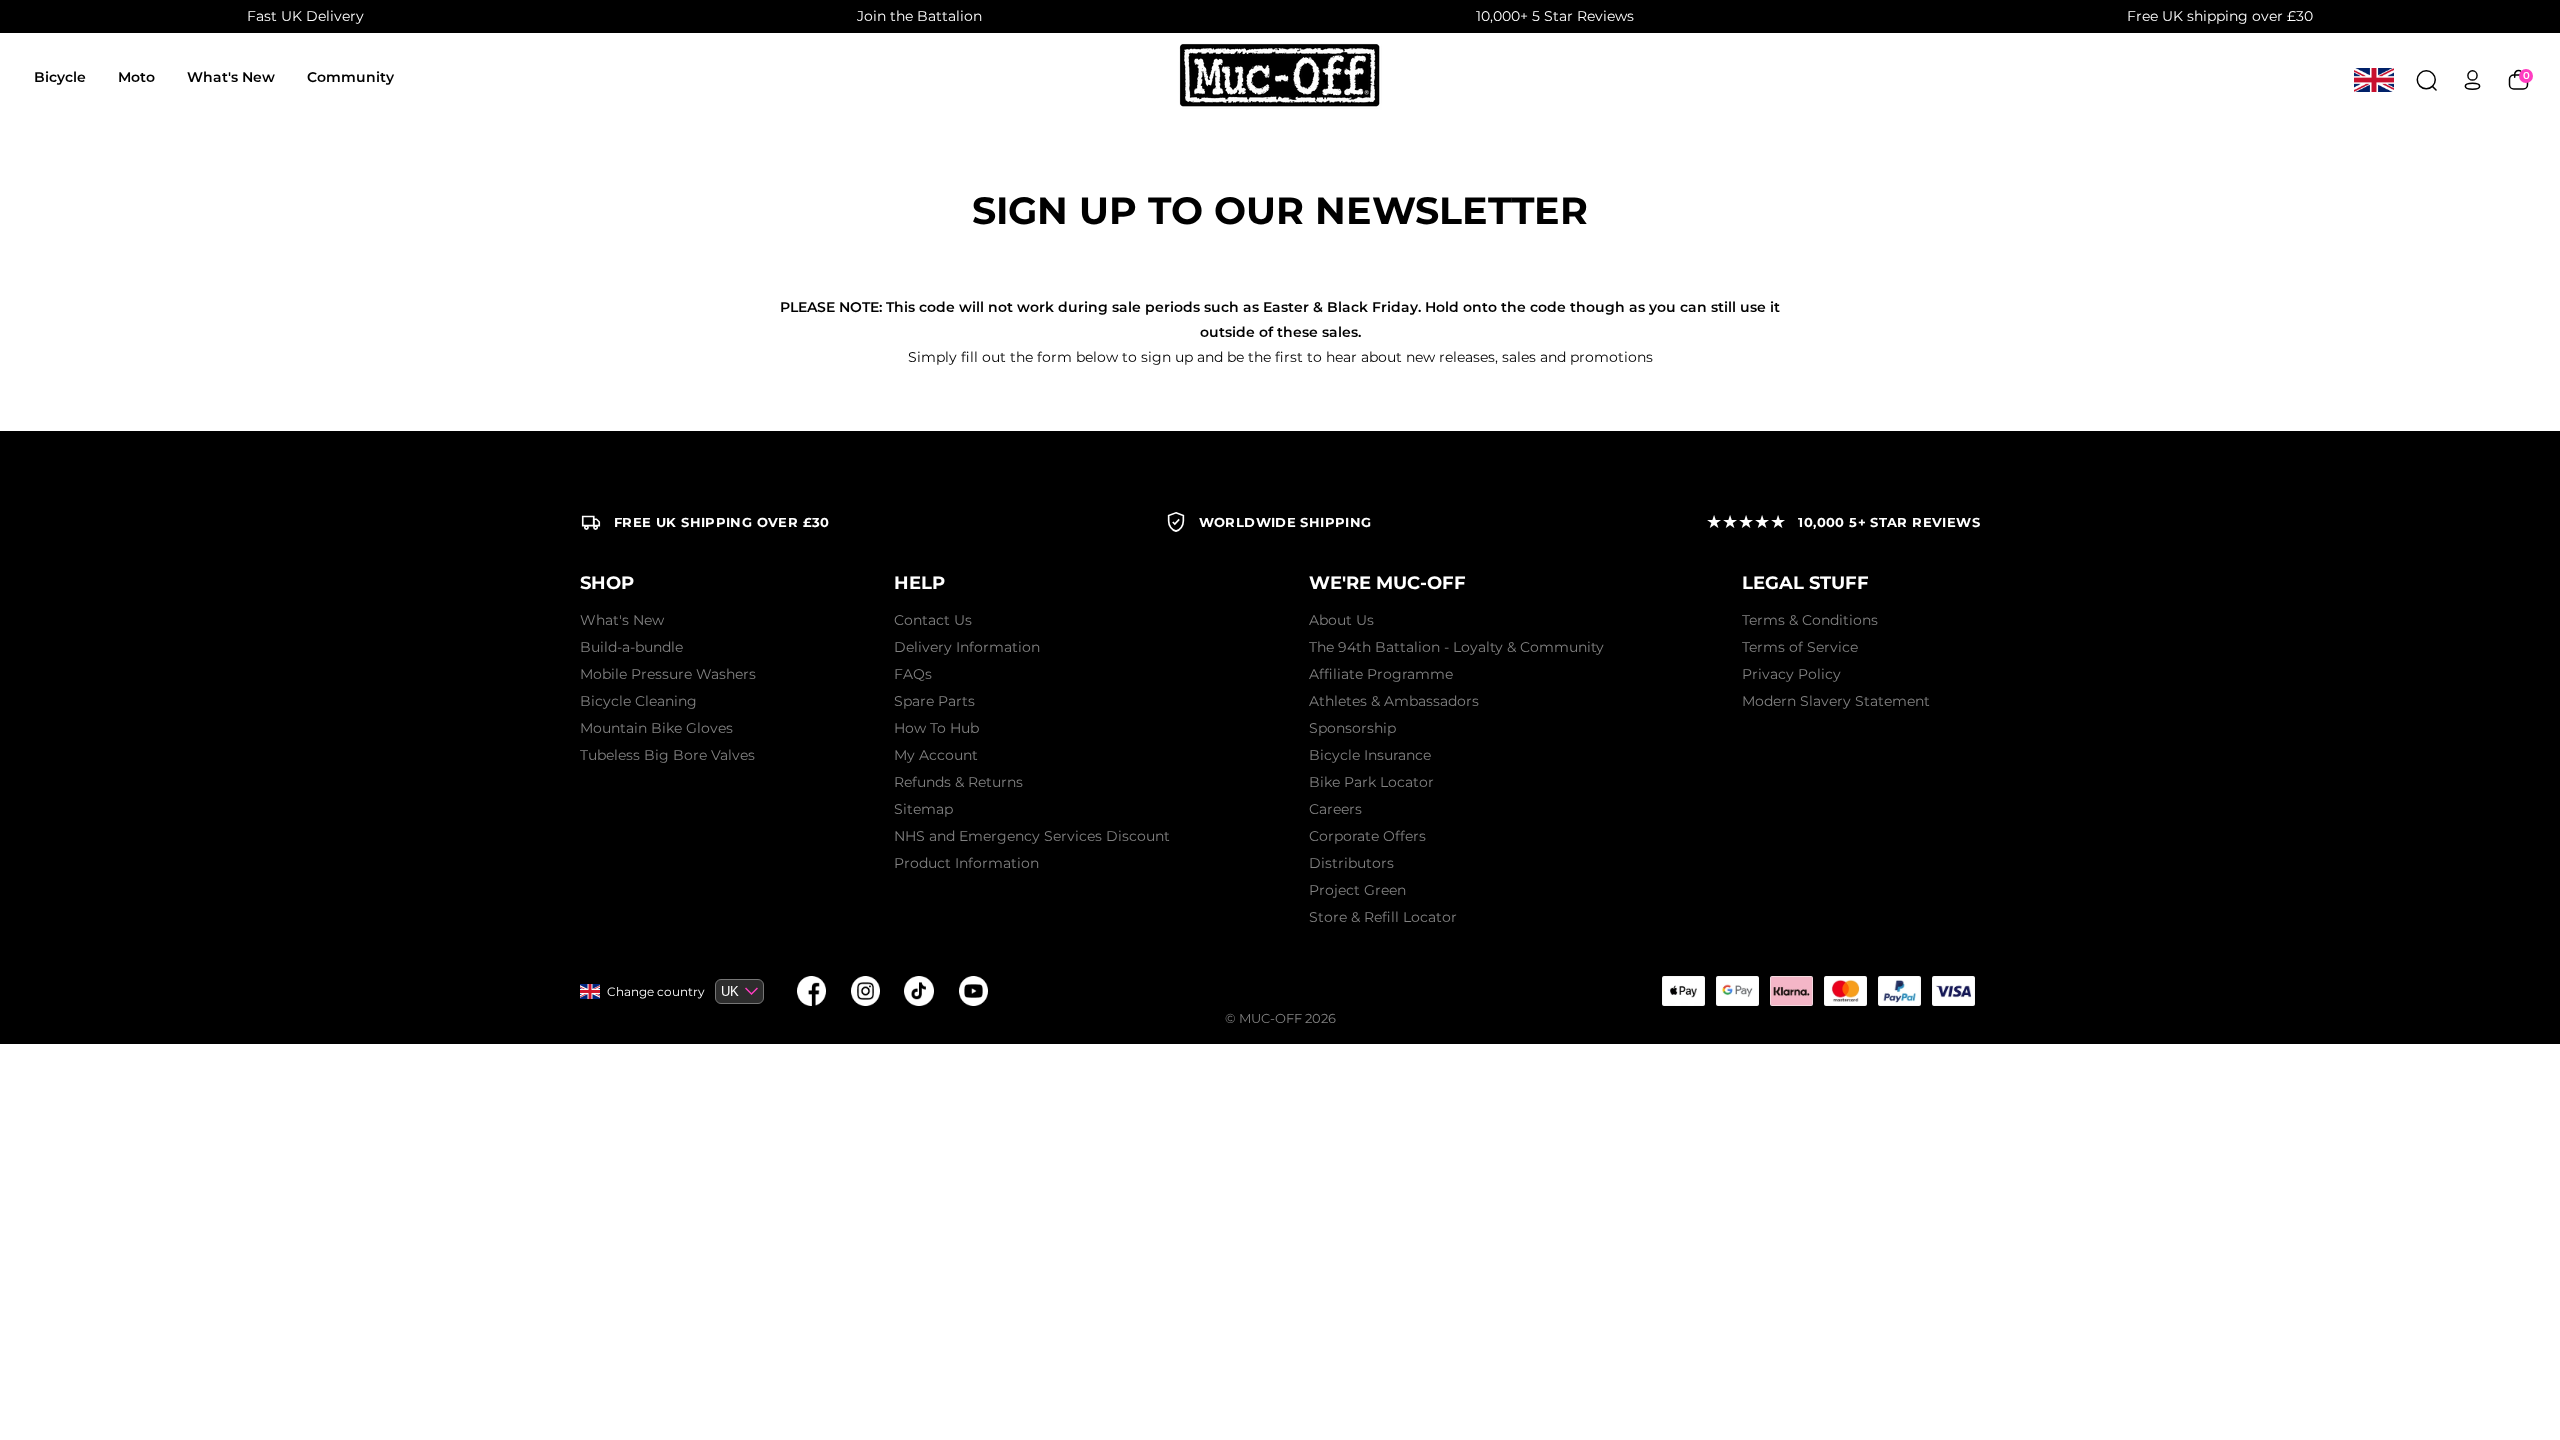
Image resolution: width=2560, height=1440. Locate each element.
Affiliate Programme (1381, 674)
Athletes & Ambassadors (1394, 701)
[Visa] (1953, 991)
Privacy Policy (1791, 674)
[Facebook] (811, 991)
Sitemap (923, 809)
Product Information (966, 863)
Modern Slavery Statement (1836, 701)
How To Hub (936, 728)
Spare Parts (934, 701)
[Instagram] (865, 991)
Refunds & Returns (958, 782)
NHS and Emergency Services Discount (1032, 836)
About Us (1341, 620)
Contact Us (933, 620)
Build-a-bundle (631, 647)
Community (350, 77)
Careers (1335, 809)
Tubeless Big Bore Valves (667, 755)
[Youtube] (973, 991)
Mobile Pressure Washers (668, 674)
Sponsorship (1352, 728)
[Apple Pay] (1683, 991)
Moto (136, 77)
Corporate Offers (1367, 836)
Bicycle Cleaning (638, 701)
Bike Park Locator (1371, 782)
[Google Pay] (1737, 991)
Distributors (1351, 863)
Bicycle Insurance (1370, 755)
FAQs (913, 674)
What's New (231, 77)
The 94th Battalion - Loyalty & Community (1456, 647)
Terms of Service (1800, 647)
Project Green (1357, 890)
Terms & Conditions (1810, 620)
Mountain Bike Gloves (656, 728)
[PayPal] (1899, 991)
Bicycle (60, 77)
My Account (936, 755)
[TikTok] (919, 991)
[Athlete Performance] (1845, 991)
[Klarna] (1791, 991)
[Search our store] (2426, 79)
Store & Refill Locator (1383, 917)
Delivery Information (967, 647)
